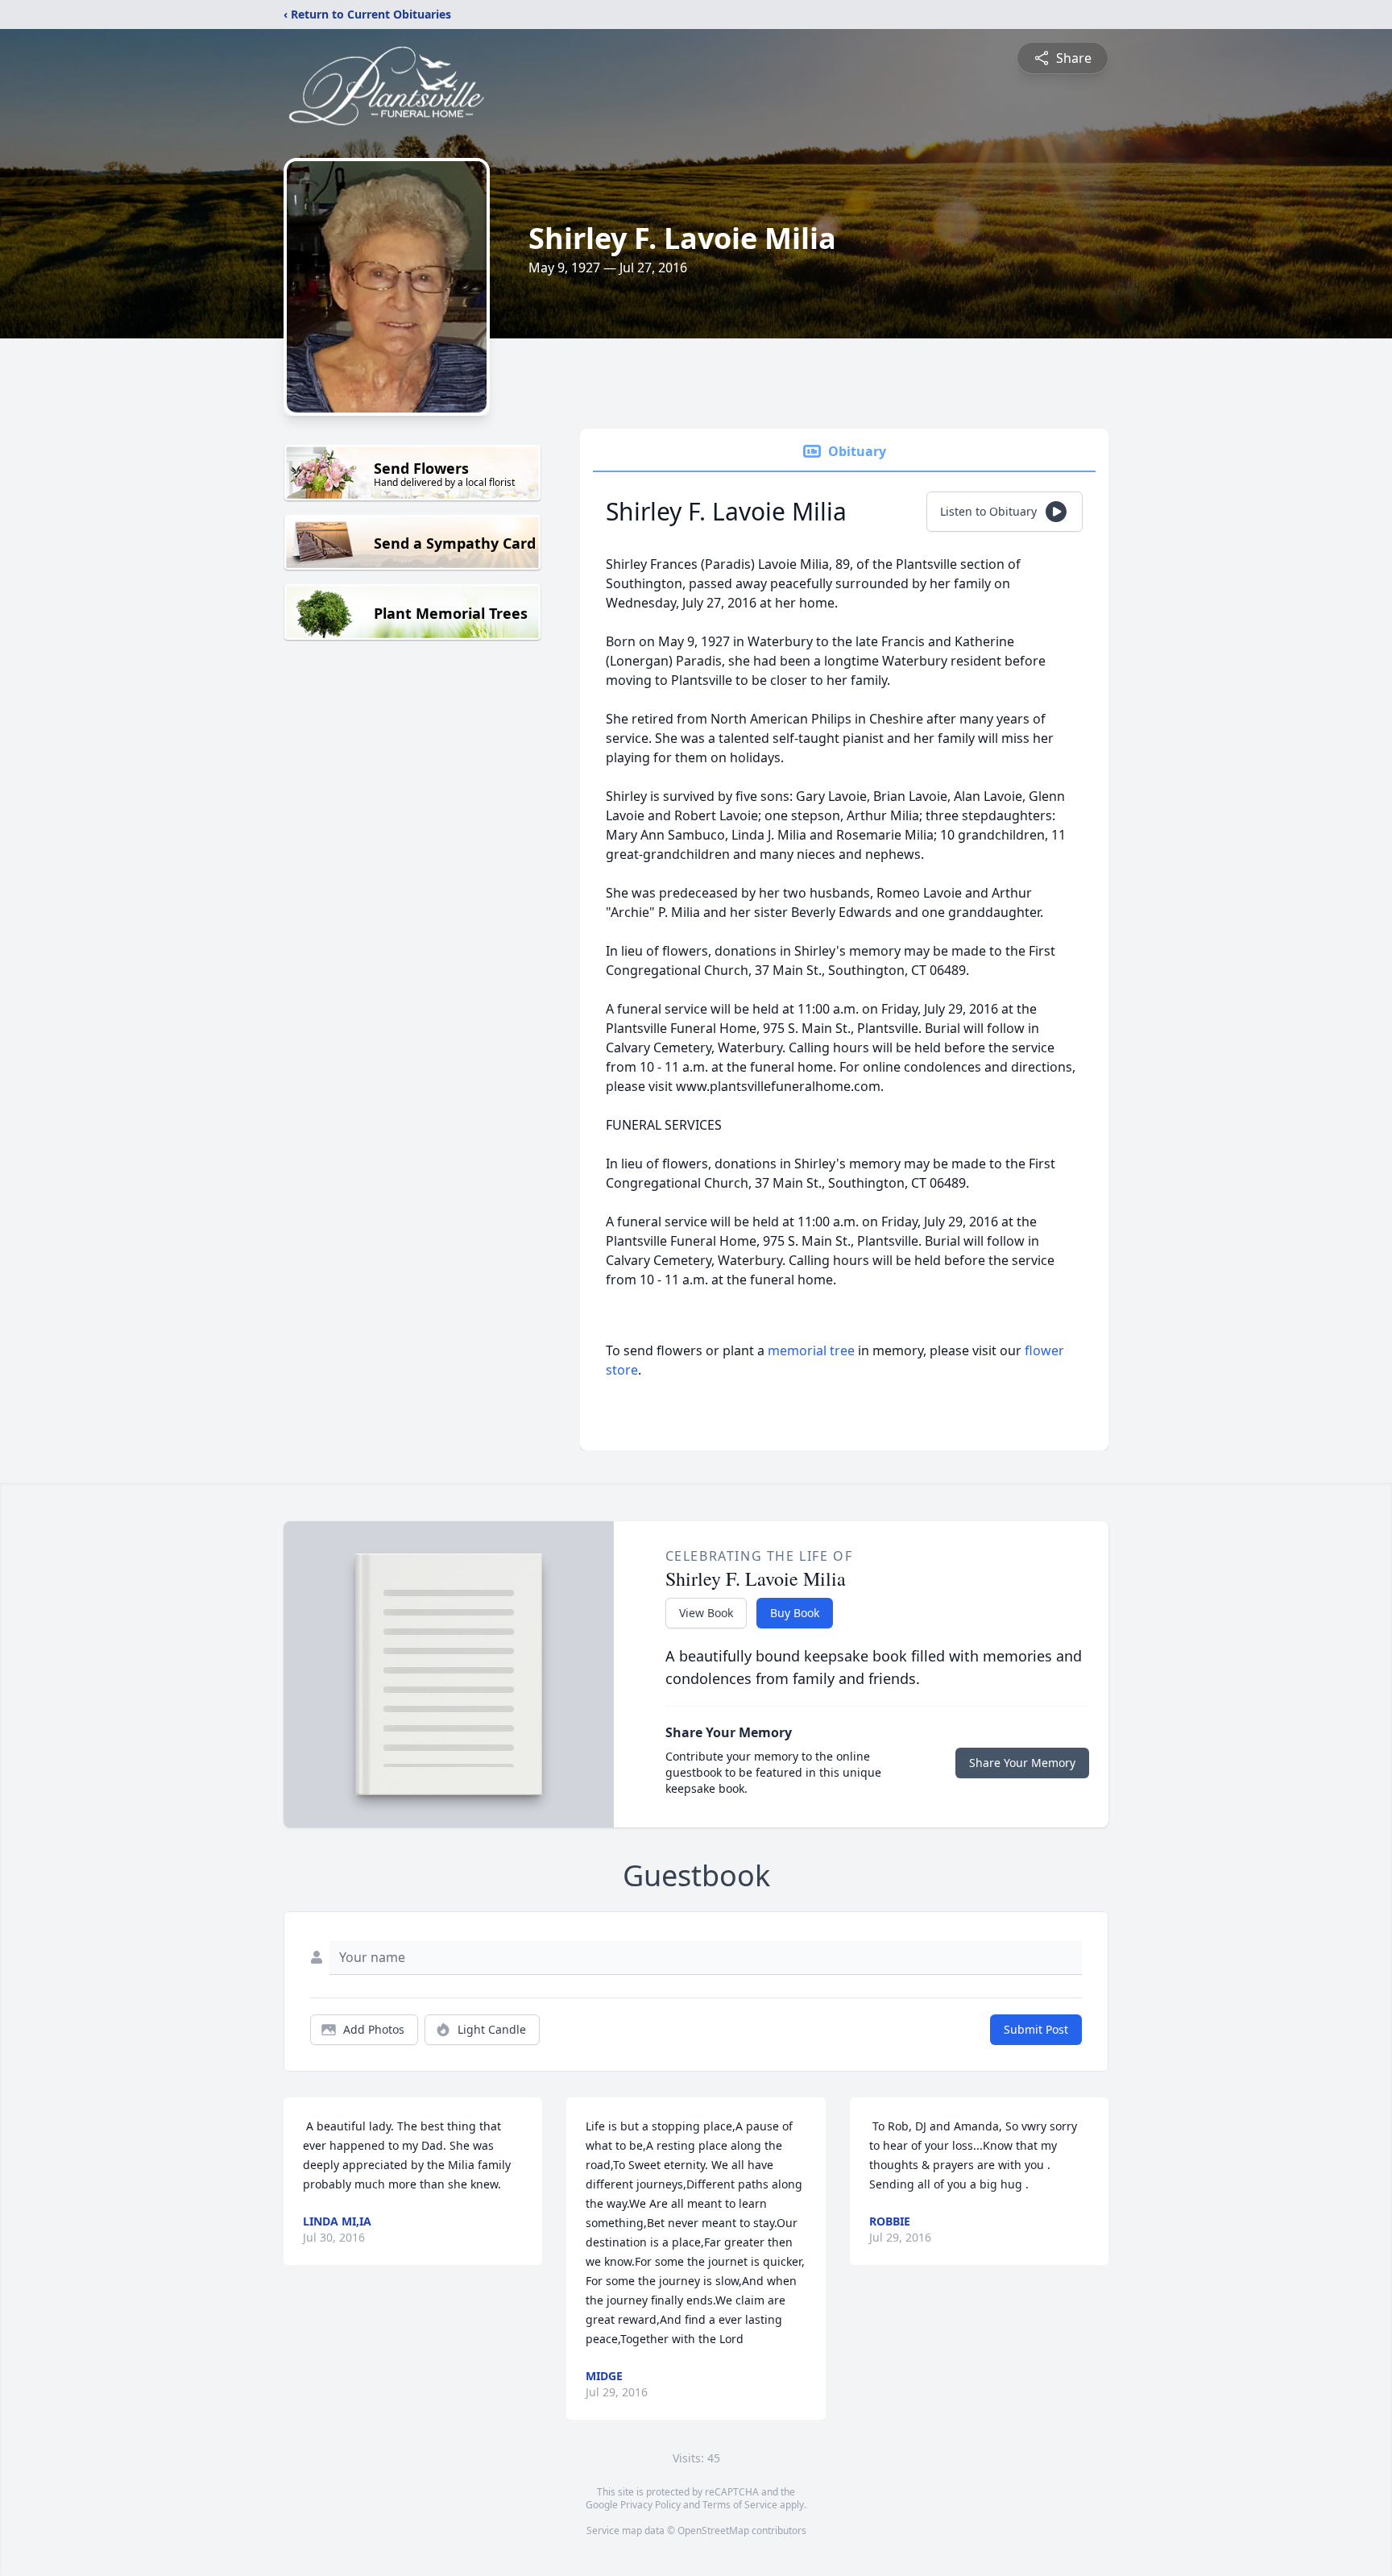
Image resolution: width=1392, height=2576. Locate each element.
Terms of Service (740, 2505)
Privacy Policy (650, 2505)
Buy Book (795, 1613)
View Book (706, 1613)
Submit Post (1036, 2029)
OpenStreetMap (713, 2530)
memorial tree (811, 1350)
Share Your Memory (1022, 1763)
